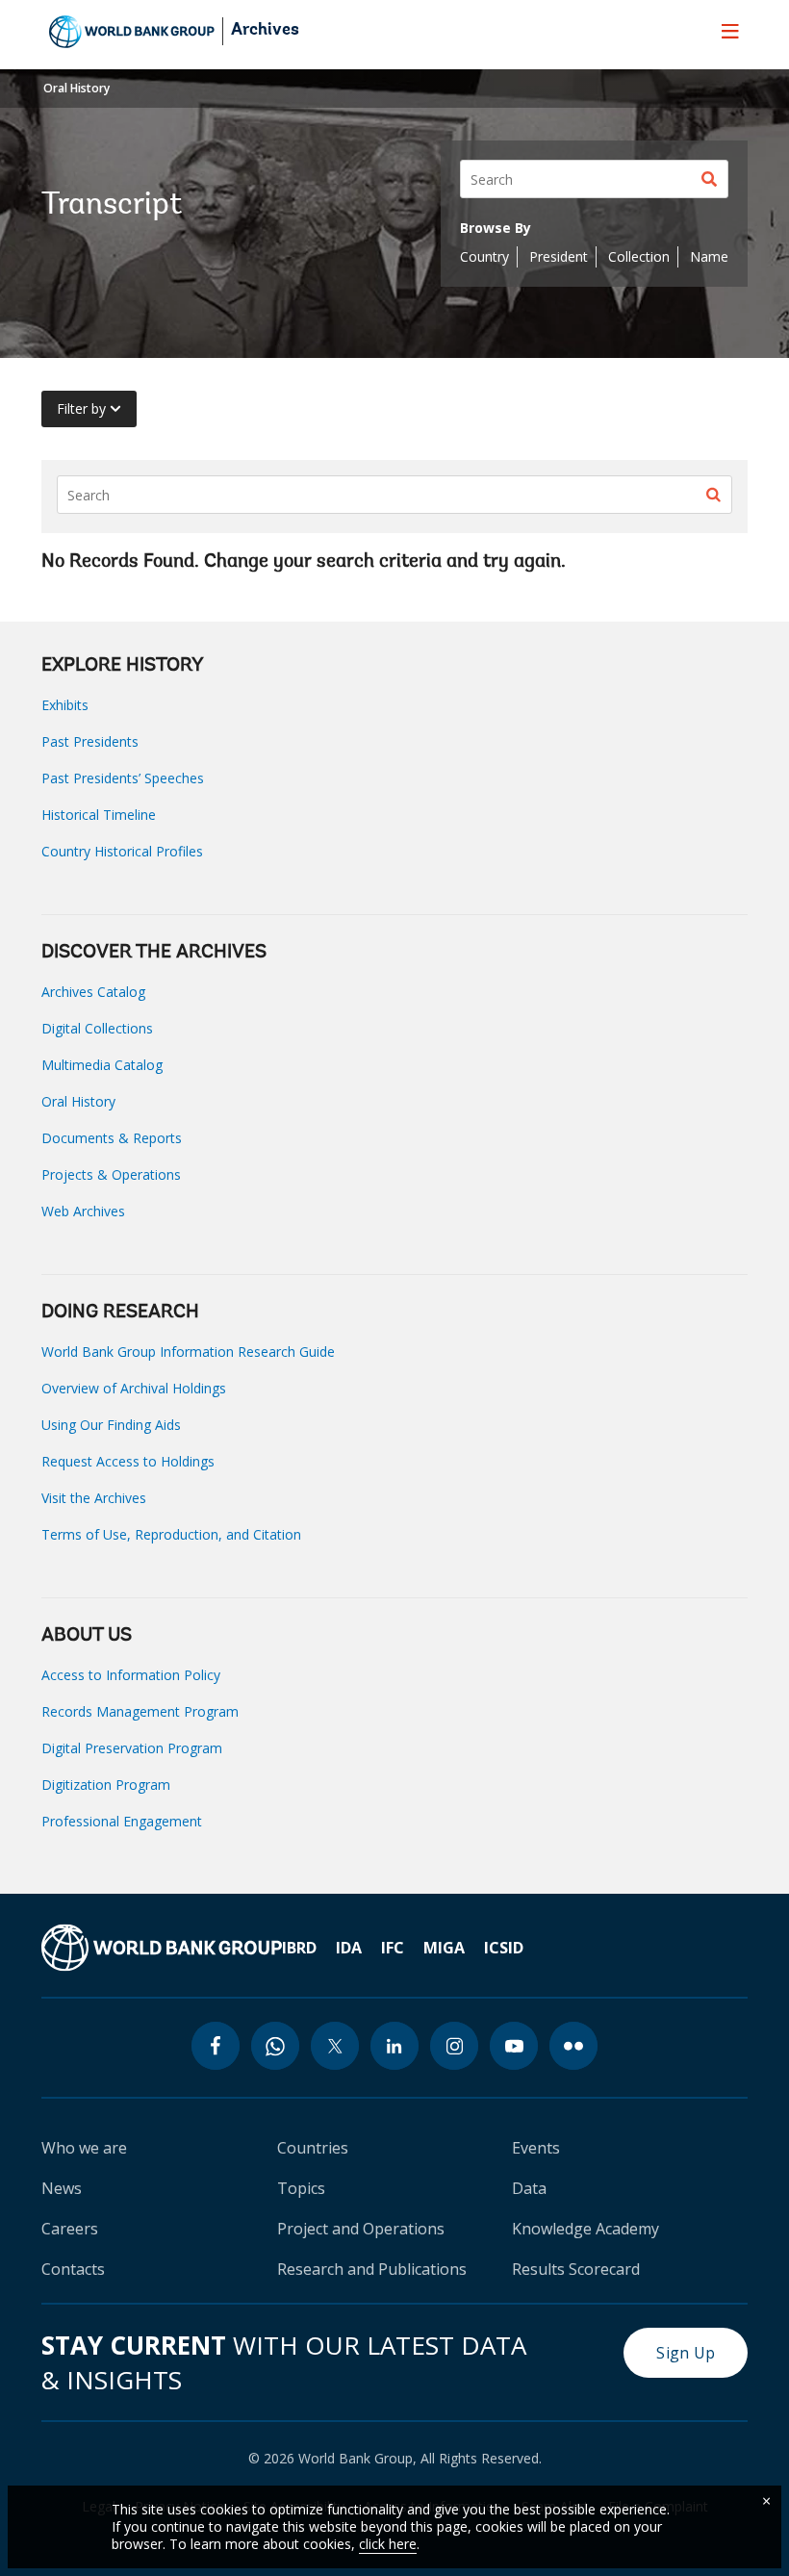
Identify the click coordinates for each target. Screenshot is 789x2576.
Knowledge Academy (585, 2229)
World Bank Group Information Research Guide (188, 1352)
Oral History (76, 88)
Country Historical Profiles (122, 851)
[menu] (730, 31)
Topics (301, 2188)
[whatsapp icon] (275, 2046)
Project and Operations (361, 2229)
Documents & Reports (112, 1138)
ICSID (504, 1948)
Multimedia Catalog (102, 1065)
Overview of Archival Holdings (134, 1388)
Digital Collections (97, 1028)
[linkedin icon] (394, 2046)
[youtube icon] (514, 2046)
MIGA (444, 1948)
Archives (265, 31)
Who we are (84, 2148)
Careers (70, 2229)
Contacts (73, 2269)
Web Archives (83, 1211)
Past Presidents (90, 741)
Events (536, 2148)
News (62, 2188)
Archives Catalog (93, 992)
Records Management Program (140, 1711)
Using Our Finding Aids (111, 1425)
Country (484, 256)
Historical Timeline (99, 815)
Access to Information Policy (131, 1675)
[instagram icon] (454, 2046)
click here (388, 2544)
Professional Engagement (122, 1821)
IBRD (299, 1948)
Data (529, 2188)
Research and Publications (372, 2269)
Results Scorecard (576, 2269)
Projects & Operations (111, 1174)
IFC (393, 1948)
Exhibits (65, 705)
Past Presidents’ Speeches (123, 778)
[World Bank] (162, 1948)
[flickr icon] (573, 2046)
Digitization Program (106, 1785)
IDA (349, 1948)
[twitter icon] (335, 2046)
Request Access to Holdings (128, 1461)
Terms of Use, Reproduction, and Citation (171, 1534)
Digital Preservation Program (132, 1748)
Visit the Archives (94, 1498)
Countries (313, 2148)
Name (709, 256)
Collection (639, 256)
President (559, 256)
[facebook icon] (216, 2046)
